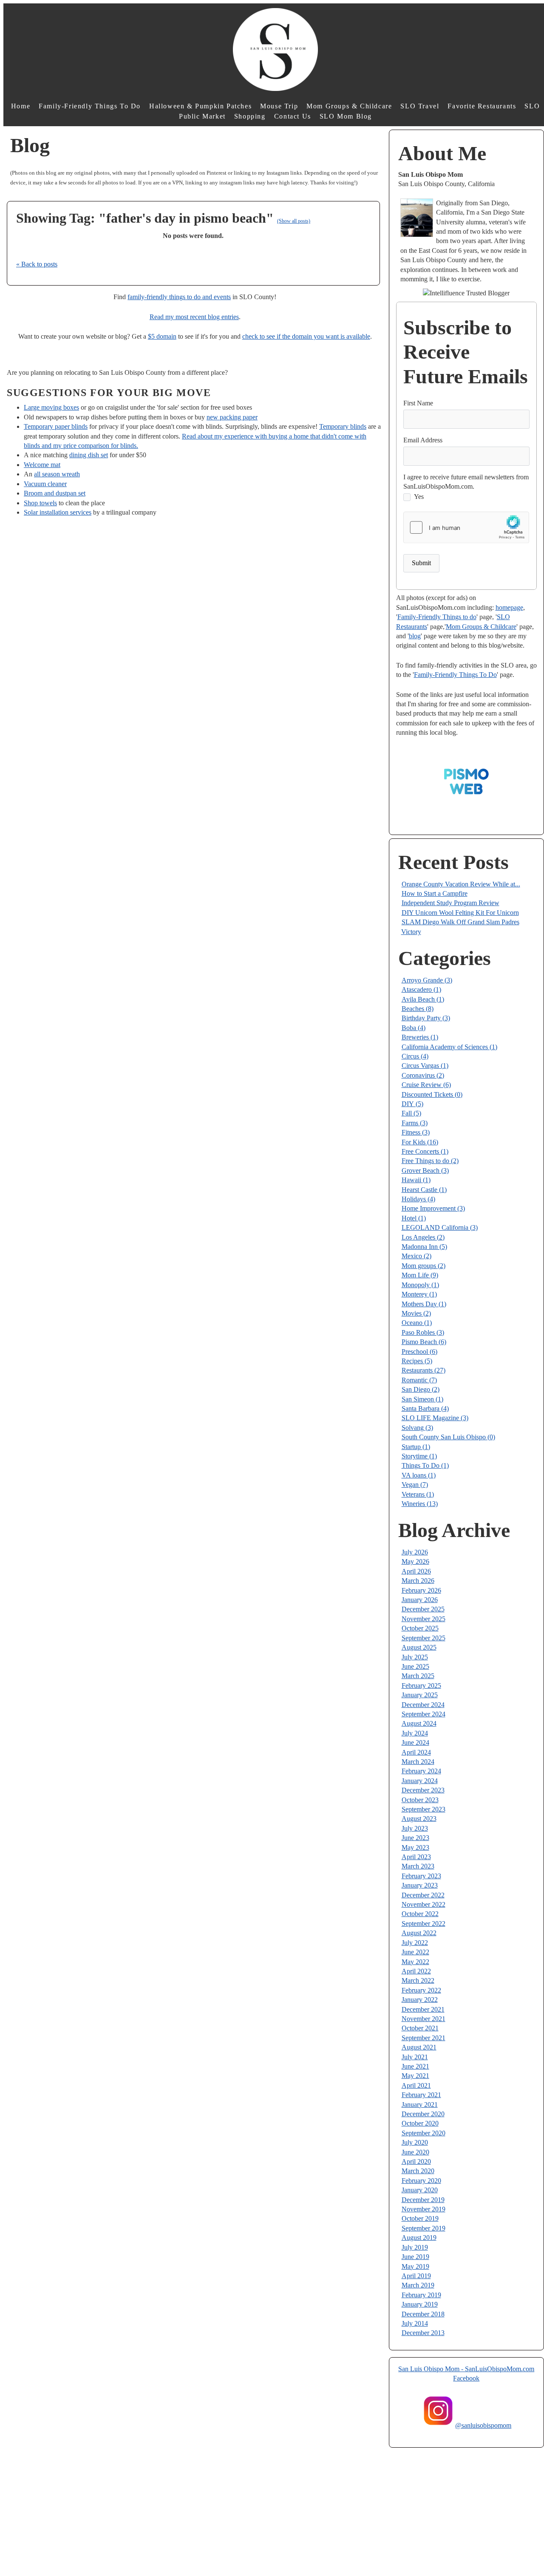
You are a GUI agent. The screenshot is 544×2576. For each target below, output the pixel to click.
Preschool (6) (419, 1352)
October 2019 (420, 2218)
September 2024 (424, 1714)
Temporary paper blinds (56, 426)
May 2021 (415, 2076)
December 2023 (423, 1790)
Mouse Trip (279, 106)
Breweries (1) (420, 1037)
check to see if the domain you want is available (306, 336)
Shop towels (40, 503)
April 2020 (416, 2161)
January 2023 (420, 1885)
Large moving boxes (51, 407)
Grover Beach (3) (425, 1171)
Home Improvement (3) (433, 1208)
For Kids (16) (420, 1142)
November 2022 (424, 1904)
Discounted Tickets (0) (432, 1094)
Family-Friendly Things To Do (90, 106)
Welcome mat (42, 465)
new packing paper (232, 417)
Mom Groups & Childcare (349, 106)
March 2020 (418, 2171)
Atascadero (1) (421, 989)
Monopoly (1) (420, 1285)
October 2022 (420, 1914)
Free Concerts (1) (425, 1151)
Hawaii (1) (416, 1180)
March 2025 (418, 1676)
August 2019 (419, 2238)
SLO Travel (420, 106)
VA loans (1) (419, 1475)
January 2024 (420, 1781)
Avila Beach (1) (423, 999)
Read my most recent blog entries (194, 317)
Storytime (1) (419, 1456)
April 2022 (416, 1971)
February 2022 (421, 1990)
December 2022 (423, 1895)
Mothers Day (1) (424, 1304)
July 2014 (415, 2323)
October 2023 (420, 1800)
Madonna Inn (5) (424, 1247)
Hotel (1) (414, 1218)
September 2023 (424, 1809)
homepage (509, 607)
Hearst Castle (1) (424, 1190)
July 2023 (415, 1828)
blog (415, 636)
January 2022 (420, 2000)
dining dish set (89, 455)
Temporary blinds (343, 426)
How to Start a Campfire (435, 893)
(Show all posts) (294, 221)
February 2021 (421, 2095)
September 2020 (424, 2133)
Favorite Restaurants (482, 106)
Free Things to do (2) (430, 1161)
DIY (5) (412, 1104)
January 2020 (420, 2190)
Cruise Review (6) (426, 1085)
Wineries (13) (420, 1504)
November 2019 (424, 2209)
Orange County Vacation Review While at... (461, 884)
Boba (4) (414, 1028)
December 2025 (423, 1609)
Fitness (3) (416, 1132)
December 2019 (423, 2200)
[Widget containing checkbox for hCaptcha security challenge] (466, 528)
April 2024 (416, 1752)
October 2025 (420, 1628)
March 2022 (418, 1980)
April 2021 (416, 2085)
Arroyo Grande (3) (427, 980)
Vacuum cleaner (45, 484)
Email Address (423, 440)
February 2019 (421, 2295)
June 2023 (415, 1838)
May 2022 (415, 1962)
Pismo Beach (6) (424, 1342)
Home (21, 106)
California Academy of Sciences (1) (449, 1047)
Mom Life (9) (420, 1275)
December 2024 (423, 1705)
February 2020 (421, 2181)
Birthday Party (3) (426, 1018)
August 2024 (419, 1723)
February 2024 (421, 1771)
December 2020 (423, 2114)
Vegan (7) (415, 1485)
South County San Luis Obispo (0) (448, 1437)
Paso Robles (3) (423, 1332)
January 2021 (420, 2105)
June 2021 (415, 2066)
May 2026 (415, 1561)
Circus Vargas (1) (425, 1066)
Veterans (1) (418, 1494)
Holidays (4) (418, 1199)
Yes (419, 497)
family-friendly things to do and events (179, 297)
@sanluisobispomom (483, 2425)
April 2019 (416, 2276)
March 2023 (418, 1866)
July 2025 (415, 1657)
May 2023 (415, 1847)
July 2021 (415, 2057)
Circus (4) (415, 1056)
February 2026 (421, 1590)
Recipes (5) (417, 1361)
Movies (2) (416, 1313)
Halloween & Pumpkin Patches (200, 106)
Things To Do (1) (425, 1465)
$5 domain (162, 336)
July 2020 (415, 2142)
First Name (418, 403)
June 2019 (415, 2257)
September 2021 (424, 2038)
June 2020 (415, 2152)
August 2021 (419, 2047)
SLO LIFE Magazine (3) (435, 1418)
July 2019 (415, 2247)
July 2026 (415, 1552)
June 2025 (415, 1666)
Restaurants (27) (424, 1370)
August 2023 (419, 1819)
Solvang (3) (417, 1428)
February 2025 (421, 1686)
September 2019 (424, 2228)
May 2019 (415, 2266)
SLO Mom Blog (346, 116)
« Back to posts (37, 264)
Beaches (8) (418, 1009)
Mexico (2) (416, 1256)
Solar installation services (58, 512)
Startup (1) (416, 1447)
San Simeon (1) (422, 1399)
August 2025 (419, 1647)
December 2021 (423, 2009)
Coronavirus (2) (423, 1075)
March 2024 (418, 1762)
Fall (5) (411, 1113)
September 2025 (424, 1638)
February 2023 (421, 1876)
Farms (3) (415, 1123)
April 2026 (416, 1571)
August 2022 (419, 1933)
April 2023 (416, 1857)
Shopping (250, 116)
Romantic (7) (419, 1380)
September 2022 (424, 1924)
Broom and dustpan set (55, 493)
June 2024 (415, 1742)
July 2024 (415, 1733)
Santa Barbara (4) (425, 1408)
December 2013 (423, 2333)
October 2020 (420, 2123)
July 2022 (415, 1943)
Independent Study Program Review (450, 903)
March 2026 (418, 1581)
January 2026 (420, 1600)
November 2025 (424, 1619)
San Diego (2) (421, 1389)
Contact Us (293, 116)
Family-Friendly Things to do (437, 617)
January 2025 (420, 1695)
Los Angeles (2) (423, 1237)
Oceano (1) (417, 1323)
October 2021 (420, 2028)
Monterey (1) (419, 1294)
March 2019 (418, 2285)
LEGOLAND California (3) (440, 1227)
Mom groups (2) (424, 1266)
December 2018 (423, 2314)
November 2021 (424, 2019)
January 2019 (420, 2304)
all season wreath (57, 474)
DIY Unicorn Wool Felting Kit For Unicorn (460, 913)
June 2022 (415, 1952)
